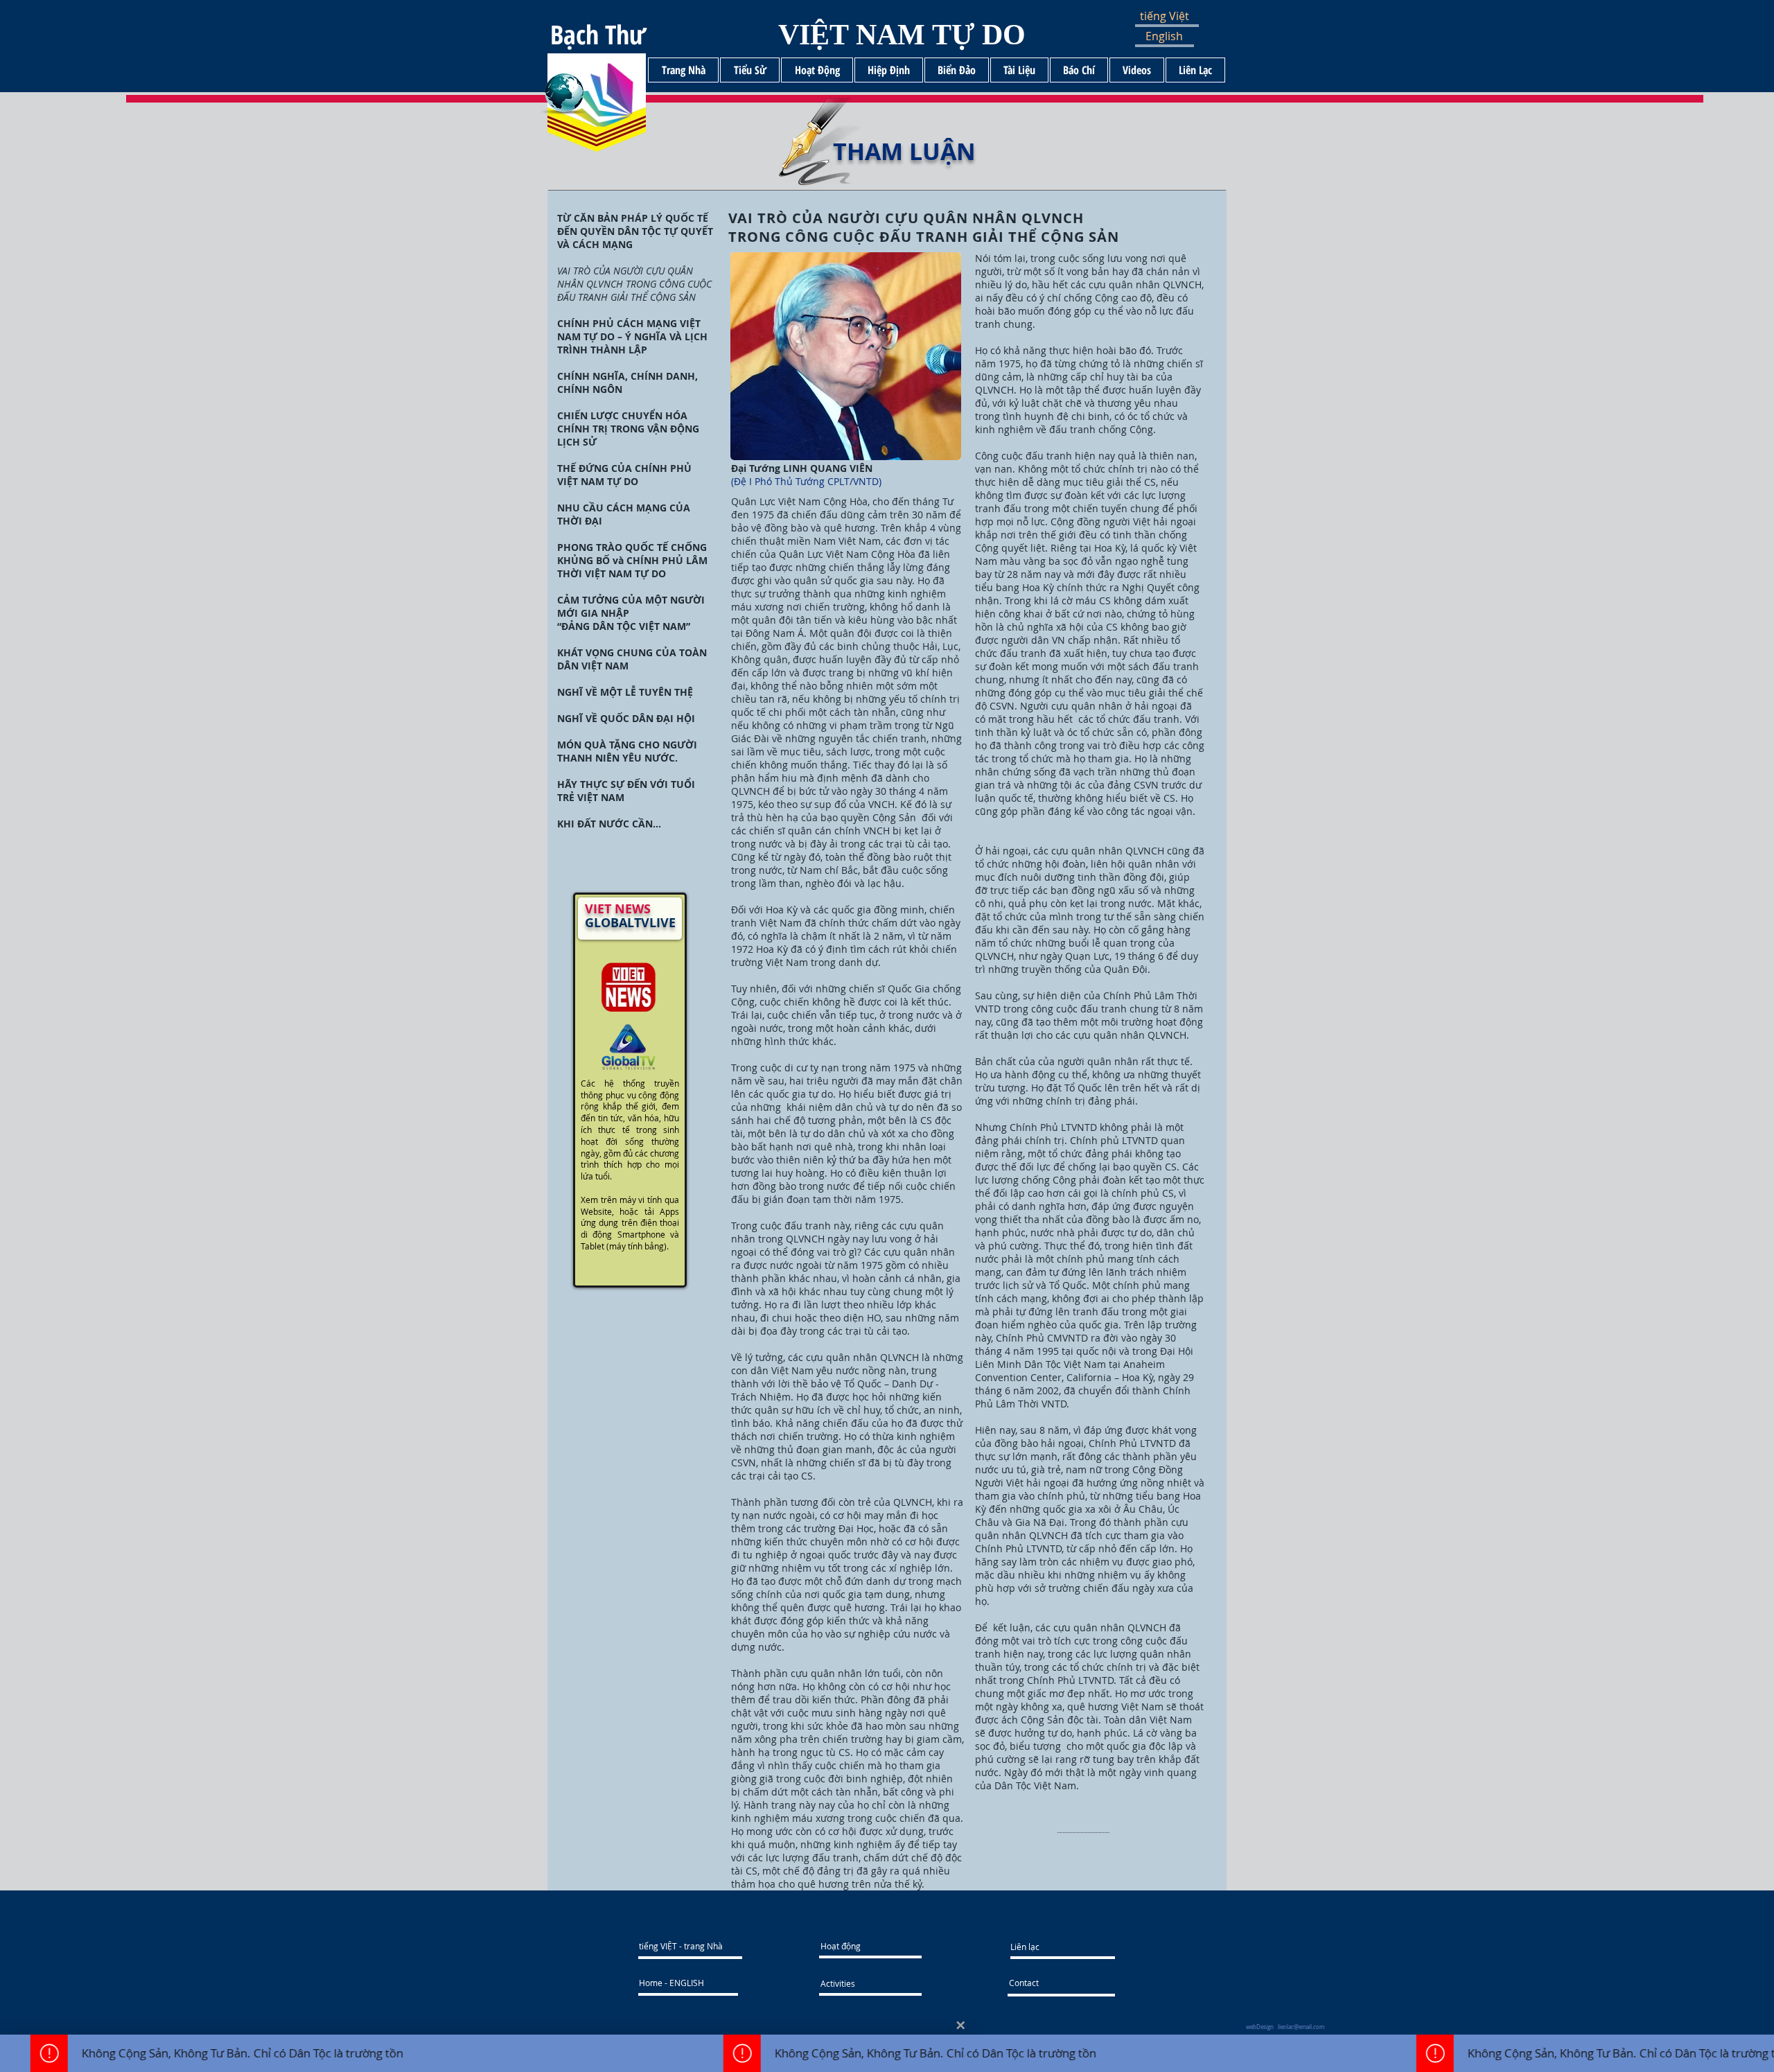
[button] (1176, 16)
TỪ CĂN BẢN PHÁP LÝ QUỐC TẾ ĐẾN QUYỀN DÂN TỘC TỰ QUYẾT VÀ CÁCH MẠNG (635, 231)
